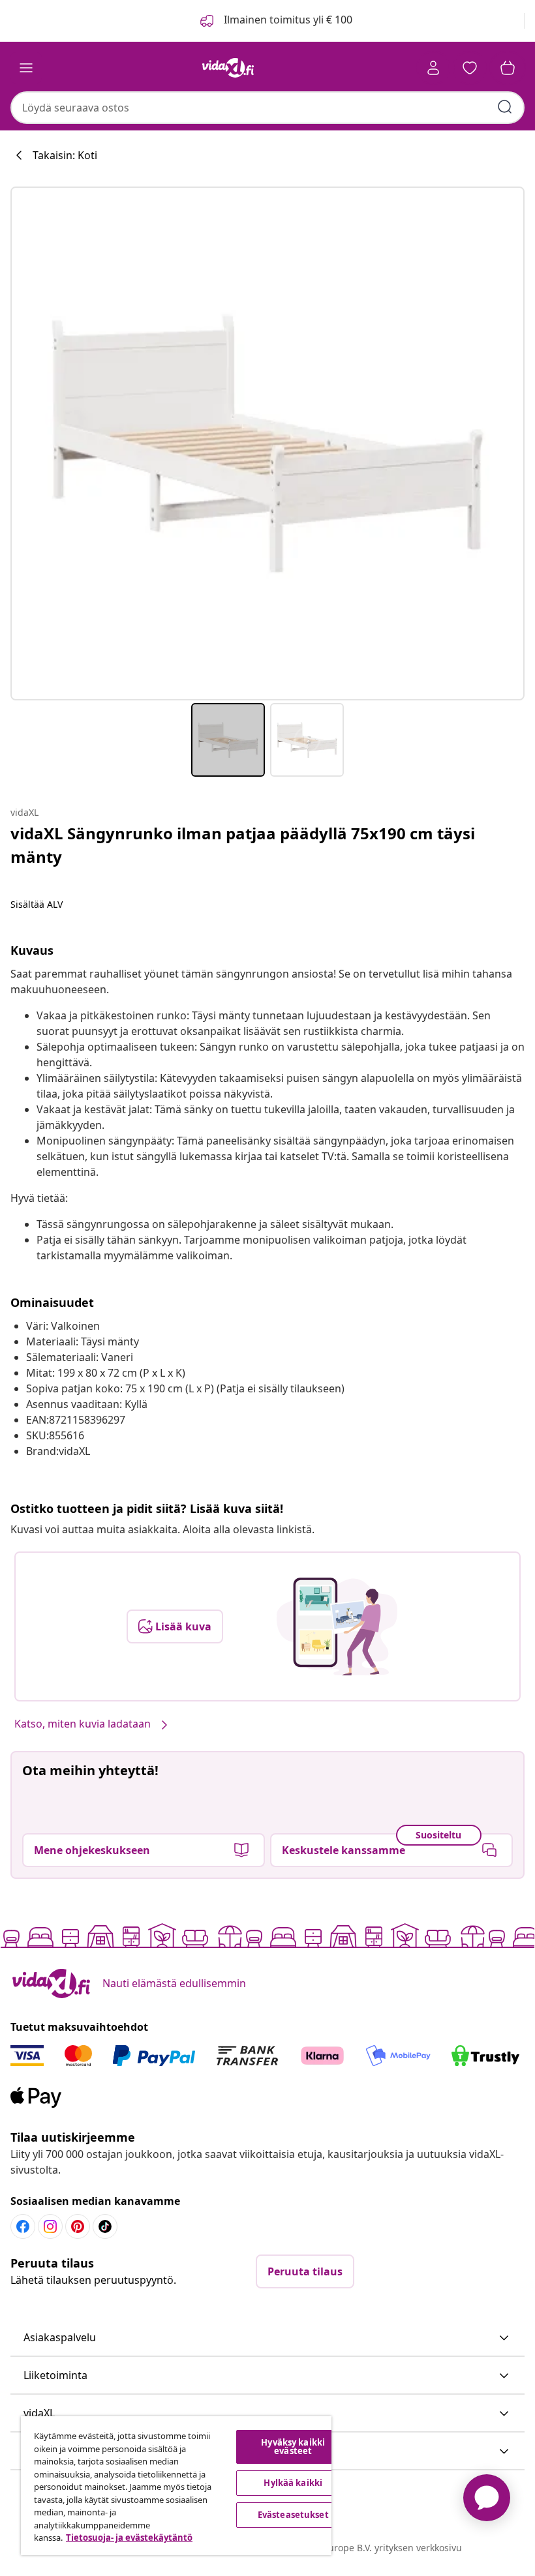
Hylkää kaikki (293, 2483)
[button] (267, 2338)
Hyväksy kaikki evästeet (293, 2447)
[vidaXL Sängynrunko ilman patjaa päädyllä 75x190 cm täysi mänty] (267, 443)
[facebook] (23, 2226)
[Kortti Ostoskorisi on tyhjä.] (508, 68)
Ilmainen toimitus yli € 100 (287, 20)
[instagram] (50, 2226)
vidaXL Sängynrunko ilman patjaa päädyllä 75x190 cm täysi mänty (243, 845)
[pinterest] (78, 2226)
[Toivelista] (470, 68)
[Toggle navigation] (26, 68)
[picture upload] (337, 1626)
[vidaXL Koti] (228, 68)
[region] (176, 2486)
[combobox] (267, 108)
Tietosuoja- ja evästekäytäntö (129, 2538)
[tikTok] (105, 2226)
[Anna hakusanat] (505, 107)
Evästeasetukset (293, 2515)
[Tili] (433, 68)
